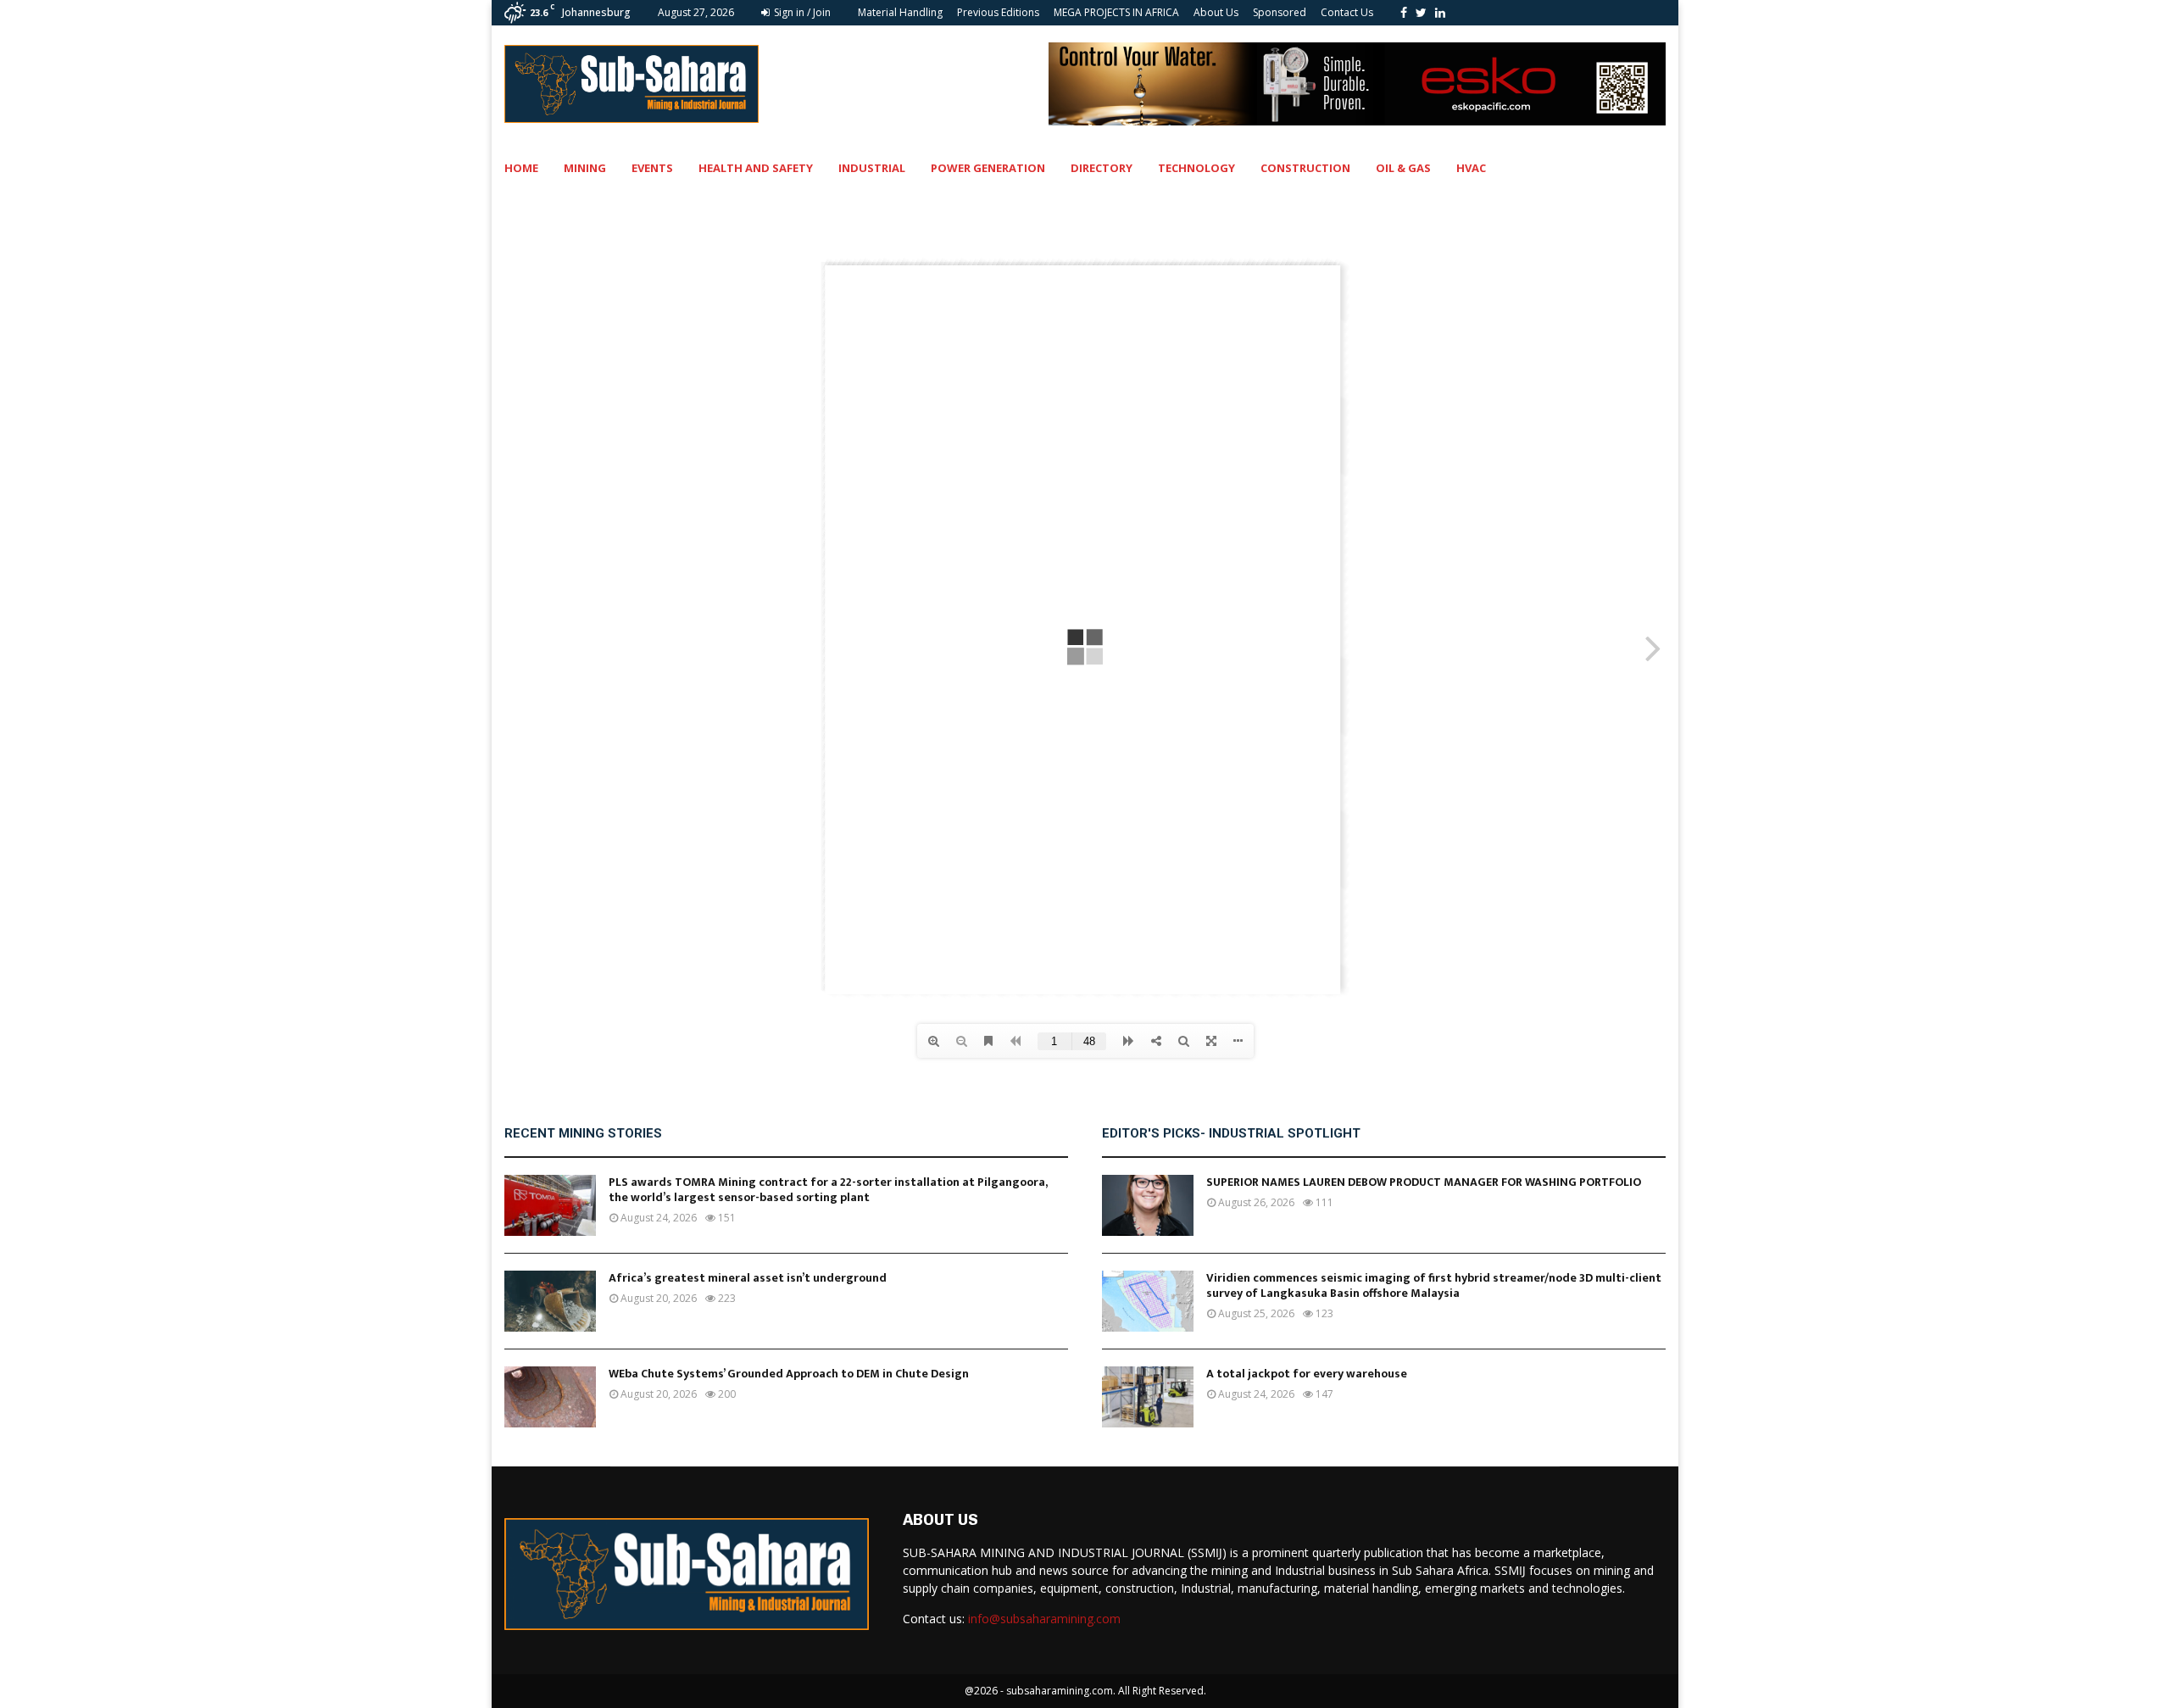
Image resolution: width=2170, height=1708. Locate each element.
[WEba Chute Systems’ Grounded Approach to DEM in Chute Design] (550, 1397)
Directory (1102, 168)
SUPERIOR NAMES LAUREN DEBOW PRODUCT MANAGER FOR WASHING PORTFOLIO (1424, 1182)
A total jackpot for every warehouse (1307, 1374)
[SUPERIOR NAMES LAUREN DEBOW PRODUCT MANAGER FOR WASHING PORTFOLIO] (1148, 1205)
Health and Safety (756, 168)
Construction (1305, 168)
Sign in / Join (801, 12)
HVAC (1471, 168)
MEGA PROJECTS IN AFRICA (1116, 12)
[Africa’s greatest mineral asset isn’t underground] (550, 1301)
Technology (1196, 168)
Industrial (872, 168)
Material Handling (900, 12)
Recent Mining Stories (583, 1133)
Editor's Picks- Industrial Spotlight (1231, 1133)
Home (521, 168)
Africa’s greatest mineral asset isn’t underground (748, 1278)
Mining (585, 168)
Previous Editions (998, 12)
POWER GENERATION (988, 168)
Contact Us (1347, 12)
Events (652, 168)
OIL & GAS (1403, 168)
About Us (1216, 12)
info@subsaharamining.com (1044, 1619)
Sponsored (1280, 12)
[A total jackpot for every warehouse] (1148, 1397)
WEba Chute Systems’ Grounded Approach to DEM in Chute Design (789, 1374)
